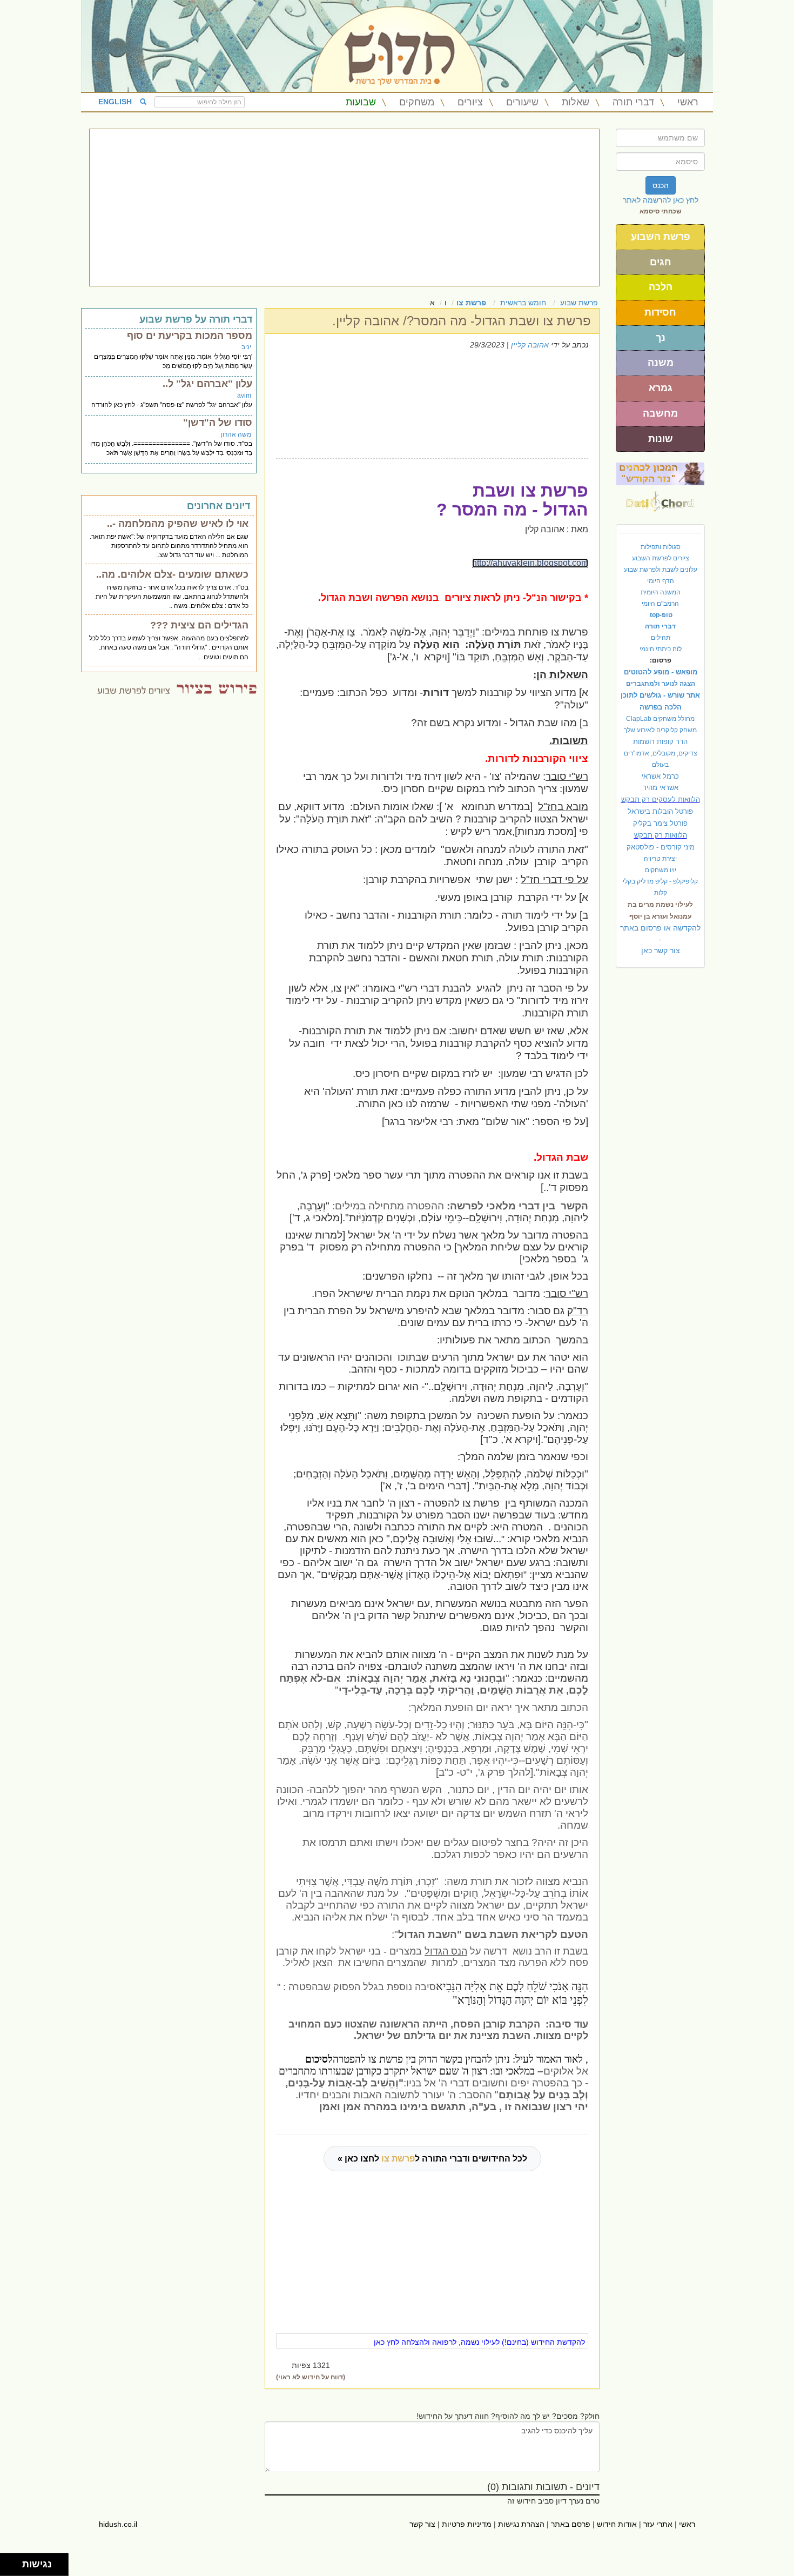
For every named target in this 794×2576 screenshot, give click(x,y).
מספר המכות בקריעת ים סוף (190, 336)
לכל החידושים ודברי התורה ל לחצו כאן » (432, 2159)
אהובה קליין (530, 345)
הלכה (661, 287)
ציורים (470, 102)
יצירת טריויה (660, 859)
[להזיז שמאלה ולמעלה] (8, 2562)
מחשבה (660, 413)
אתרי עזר (658, 2524)
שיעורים (522, 102)
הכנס (661, 185)
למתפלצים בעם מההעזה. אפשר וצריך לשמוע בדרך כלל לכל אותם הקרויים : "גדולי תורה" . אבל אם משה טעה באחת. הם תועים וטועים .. (169, 647)
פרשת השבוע (661, 237)
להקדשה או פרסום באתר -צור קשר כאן (660, 939)
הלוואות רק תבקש (661, 835)
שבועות (361, 102)
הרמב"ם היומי (660, 604)
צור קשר (422, 2524)
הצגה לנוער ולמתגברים (661, 684)
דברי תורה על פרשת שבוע (196, 319)
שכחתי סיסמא (661, 211)
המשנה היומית (661, 592)
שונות (661, 439)
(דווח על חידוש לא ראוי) (311, 2377)
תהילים (661, 638)
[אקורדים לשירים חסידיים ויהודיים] (660, 499)
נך (661, 338)
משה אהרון (236, 434)
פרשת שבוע (579, 303)
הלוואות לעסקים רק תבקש (661, 799)
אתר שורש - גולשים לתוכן (660, 695)
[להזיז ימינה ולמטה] (14, 2568)
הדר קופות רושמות (660, 742)
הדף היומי (661, 581)
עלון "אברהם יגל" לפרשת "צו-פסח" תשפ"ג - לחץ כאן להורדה (172, 405)
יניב (246, 347)
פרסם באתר (571, 2524)
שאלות (576, 102)
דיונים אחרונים (218, 506)
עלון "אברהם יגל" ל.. (207, 384)
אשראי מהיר (661, 788)
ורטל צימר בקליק (660, 823)
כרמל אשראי (660, 776)
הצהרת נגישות (521, 2524)
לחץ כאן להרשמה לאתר (661, 200)
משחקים (417, 102)
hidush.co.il (118, 2524)
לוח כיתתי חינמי (661, 649)
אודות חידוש (617, 2524)
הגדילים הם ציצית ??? (199, 625)
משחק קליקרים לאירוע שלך (660, 730)
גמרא (661, 388)
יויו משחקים (661, 870)
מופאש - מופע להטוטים (661, 672)
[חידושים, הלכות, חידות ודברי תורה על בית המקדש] (660, 473)
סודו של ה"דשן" (218, 423)
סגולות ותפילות (661, 547)
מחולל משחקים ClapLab (660, 719)
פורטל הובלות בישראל (660, 811)
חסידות (660, 312)
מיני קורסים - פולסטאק (661, 847)
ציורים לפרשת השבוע (661, 558)
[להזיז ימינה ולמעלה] (14, 2562)
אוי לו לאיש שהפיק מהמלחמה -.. (178, 524)
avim (244, 396)
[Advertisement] (344, 208)
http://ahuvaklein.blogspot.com (530, 563)
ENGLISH (115, 102)
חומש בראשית (523, 303)
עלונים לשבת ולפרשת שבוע (661, 570)
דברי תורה (633, 102)
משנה (661, 363)
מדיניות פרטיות (467, 2524)
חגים (661, 262)
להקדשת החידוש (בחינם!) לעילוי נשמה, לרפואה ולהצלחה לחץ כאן (479, 2342)
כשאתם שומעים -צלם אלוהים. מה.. (172, 574)
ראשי (688, 102)
